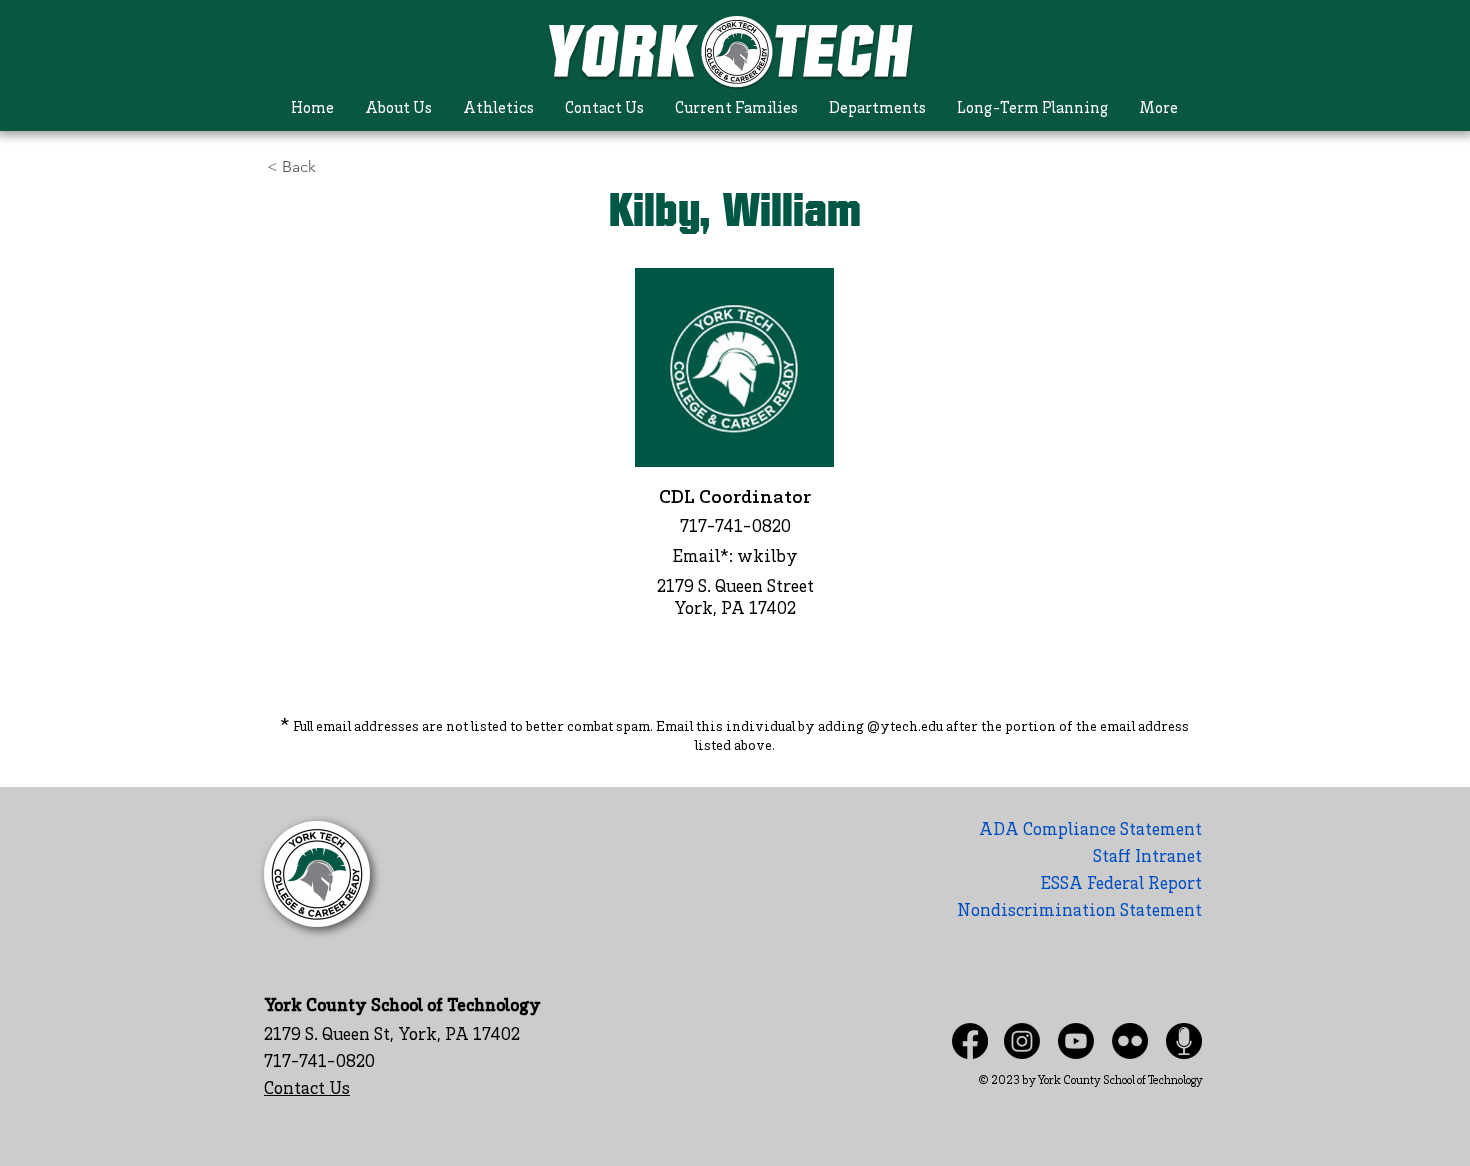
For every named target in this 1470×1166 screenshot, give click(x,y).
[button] (398, 109)
